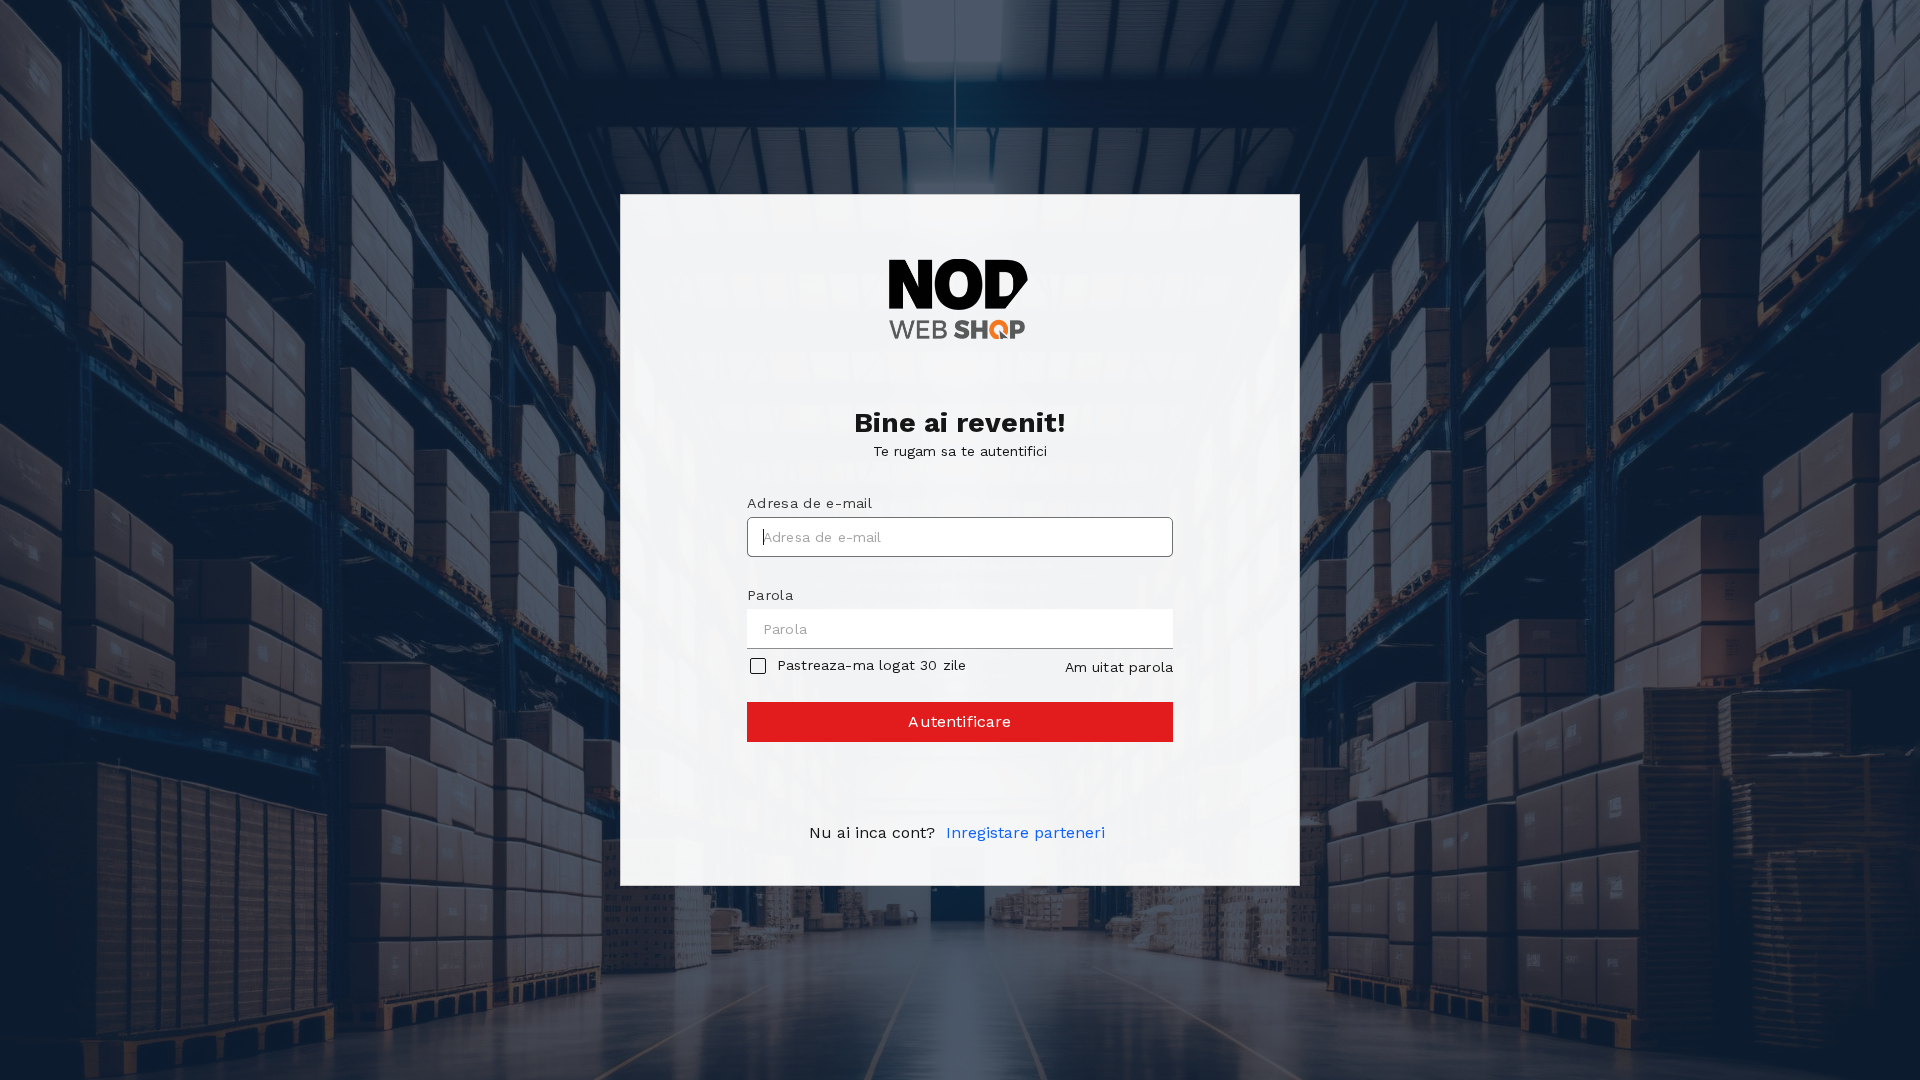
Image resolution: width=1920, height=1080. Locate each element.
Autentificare (959, 721)
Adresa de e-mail (809, 503)
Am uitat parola (1119, 667)
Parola (770, 595)
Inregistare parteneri (1025, 832)
